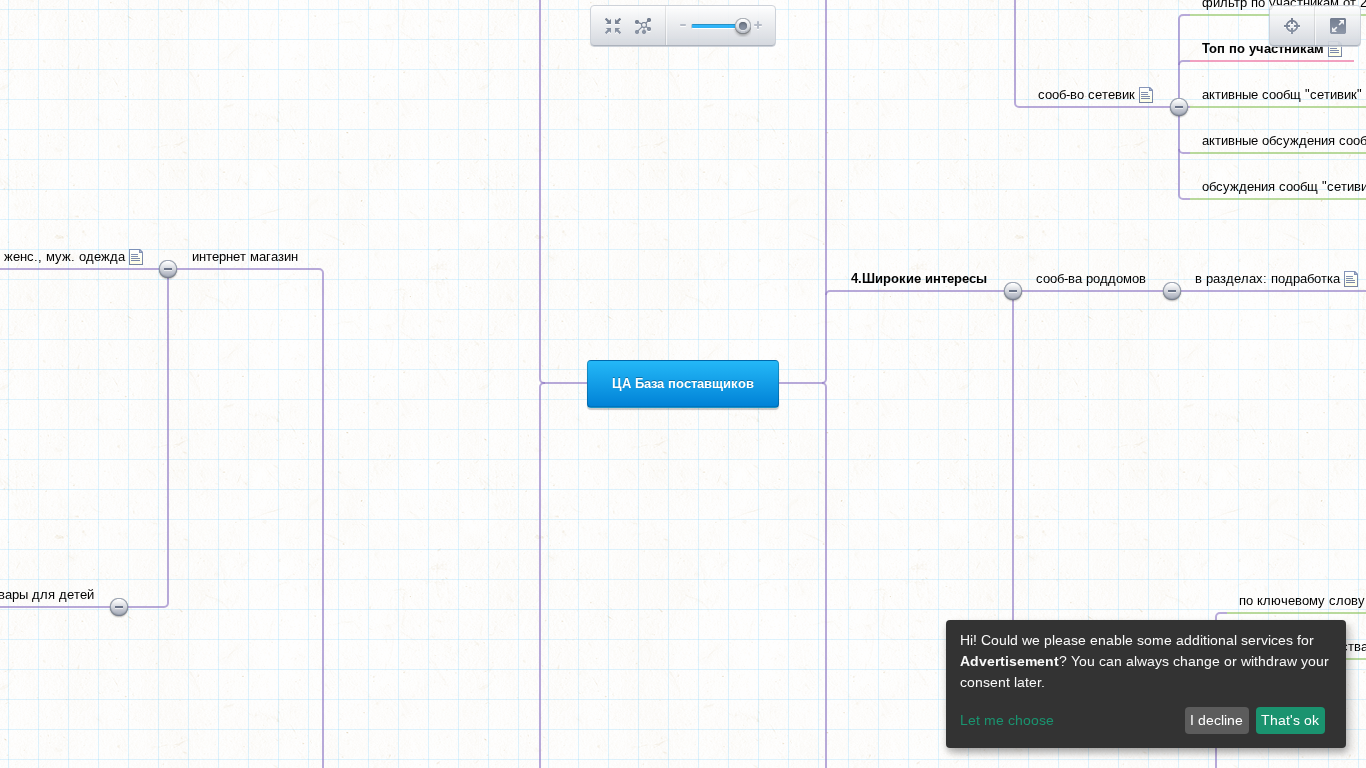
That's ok (1290, 720)
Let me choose (1007, 720)
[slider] (742, 27)
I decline (1216, 720)
